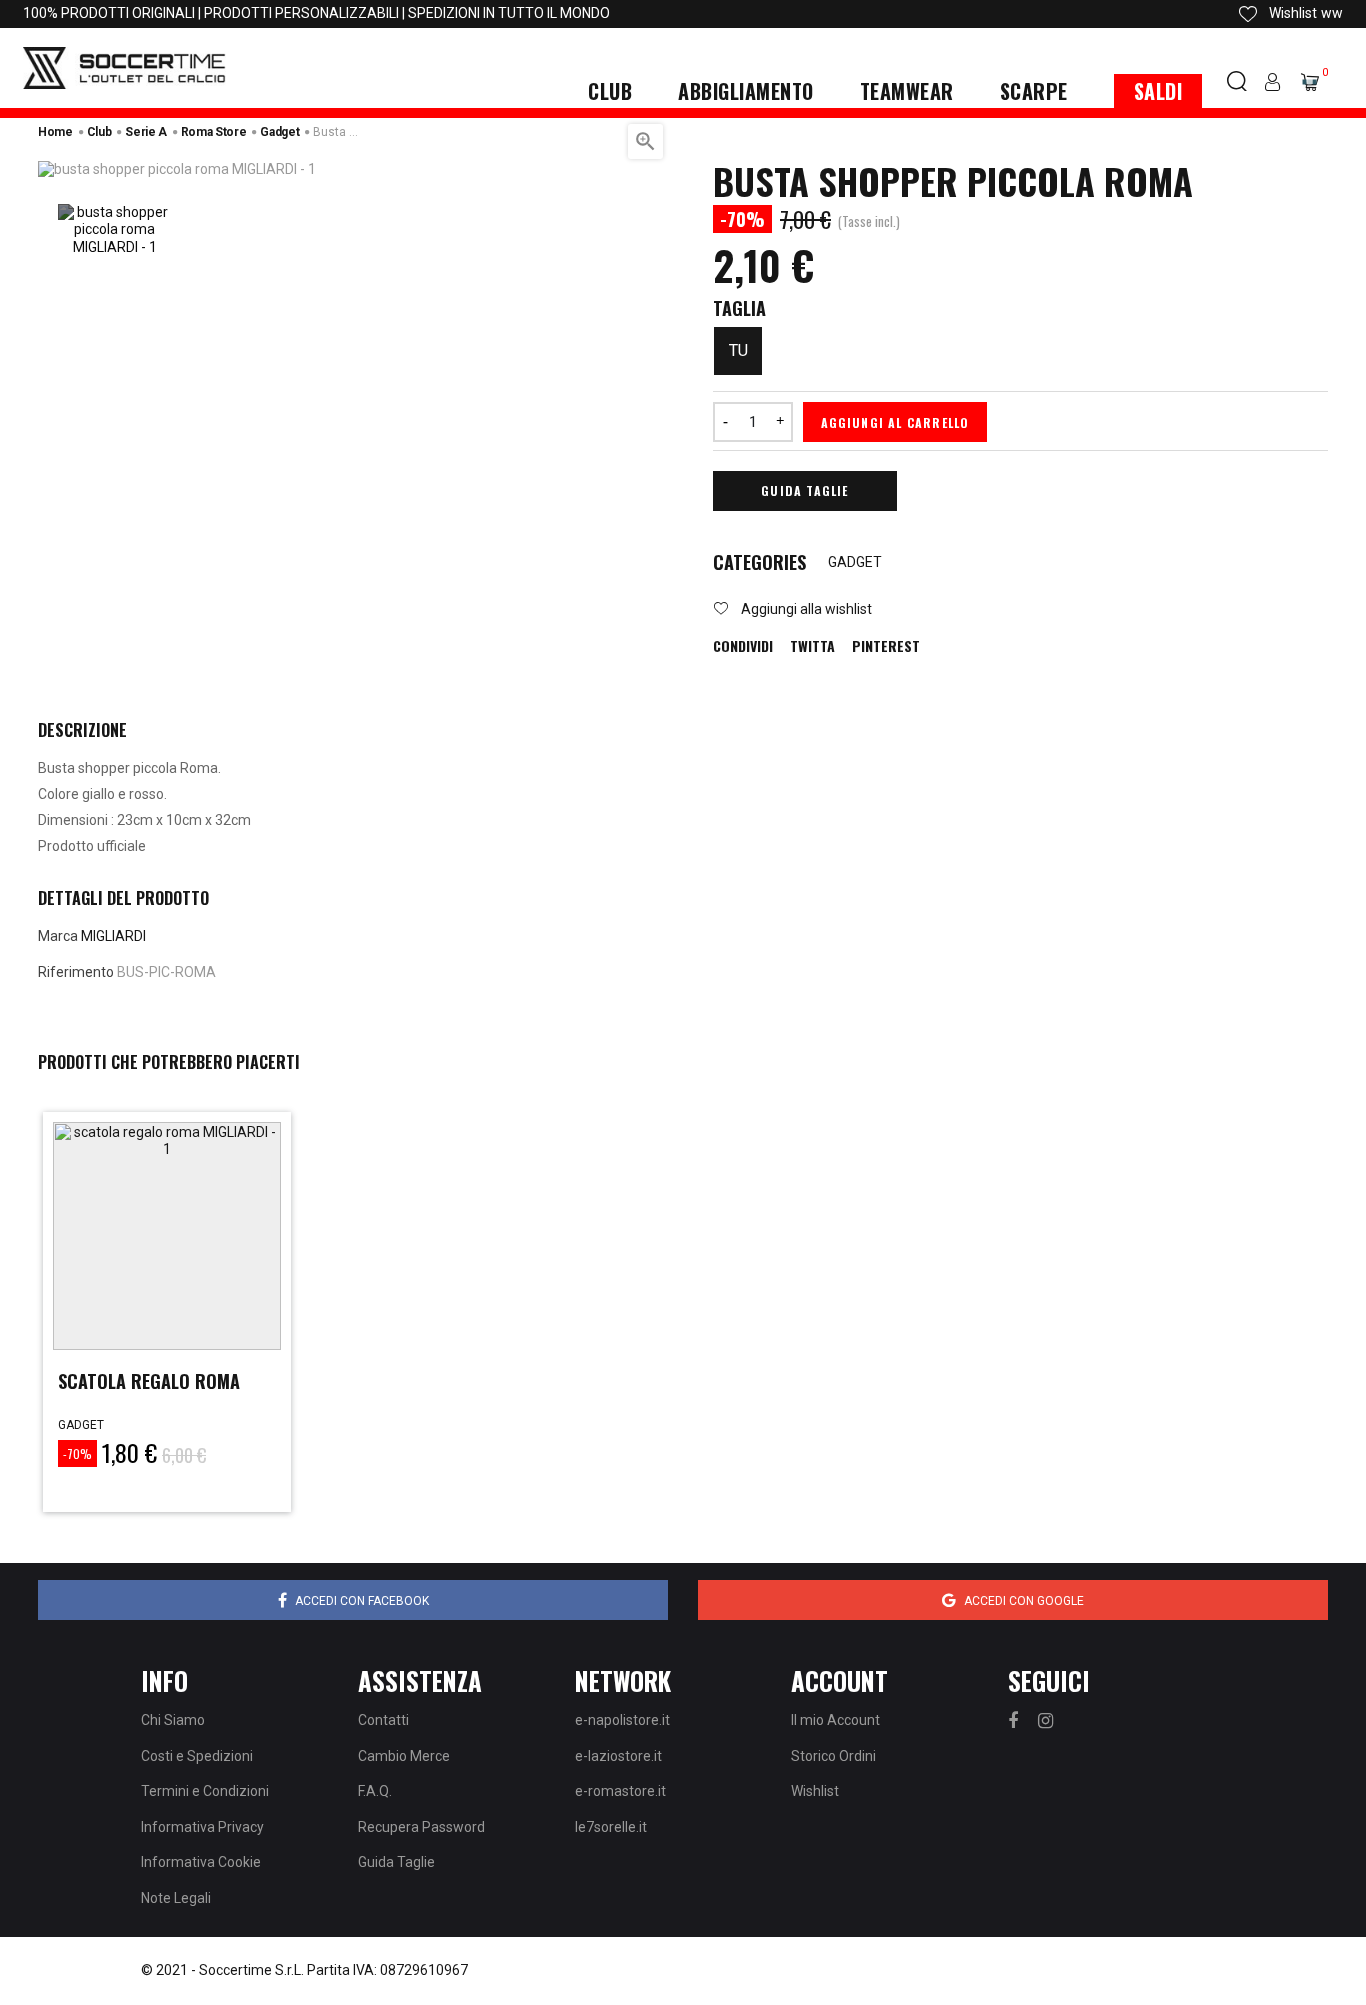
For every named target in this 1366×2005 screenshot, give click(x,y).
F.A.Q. (375, 1791)
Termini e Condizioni (205, 1791)
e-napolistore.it (622, 1720)
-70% (77, 1453)
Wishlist (815, 1791)
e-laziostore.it (618, 1756)
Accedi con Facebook (362, 1601)
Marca (58, 936)
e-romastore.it (620, 1791)
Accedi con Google (1024, 1601)
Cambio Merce (404, 1756)
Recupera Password (421, 1827)
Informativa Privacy (202, 1827)
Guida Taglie (804, 490)
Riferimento (76, 972)
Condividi (743, 646)
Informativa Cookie (201, 1862)
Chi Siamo (173, 1720)
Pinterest (886, 646)
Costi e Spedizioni (197, 1756)
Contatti (383, 1720)
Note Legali (176, 1898)
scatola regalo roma (149, 1381)
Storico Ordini (833, 1756)
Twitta (812, 646)
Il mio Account (835, 1720)
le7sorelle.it (611, 1827)
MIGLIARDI (113, 936)
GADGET (855, 562)
